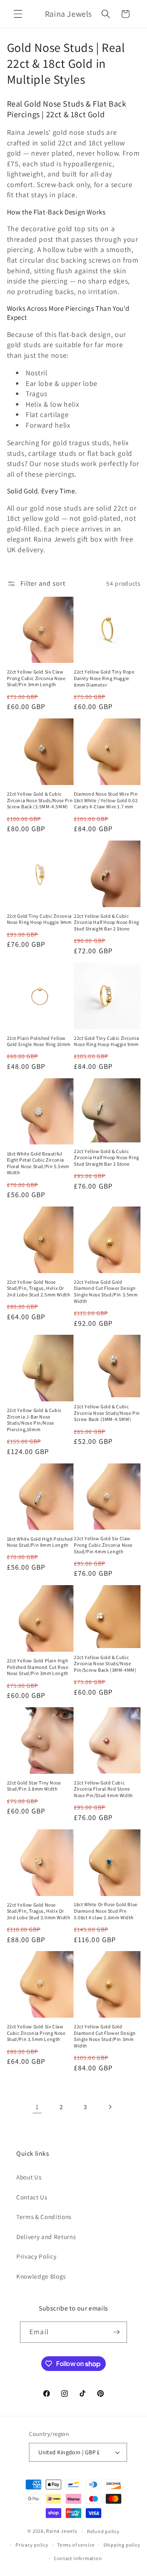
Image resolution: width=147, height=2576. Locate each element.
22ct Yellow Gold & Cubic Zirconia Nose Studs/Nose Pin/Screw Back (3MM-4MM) (105, 1664)
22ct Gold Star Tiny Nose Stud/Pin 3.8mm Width (34, 1786)
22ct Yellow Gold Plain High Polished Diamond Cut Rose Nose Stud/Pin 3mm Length (38, 1667)
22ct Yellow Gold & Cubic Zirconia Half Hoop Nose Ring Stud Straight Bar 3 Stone (107, 1158)
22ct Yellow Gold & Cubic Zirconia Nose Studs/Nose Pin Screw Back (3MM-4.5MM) (107, 1413)
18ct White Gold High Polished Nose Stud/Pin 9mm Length (40, 1542)
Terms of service (76, 2545)
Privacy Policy (36, 2256)
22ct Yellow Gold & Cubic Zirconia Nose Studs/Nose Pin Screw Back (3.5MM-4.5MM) (40, 800)
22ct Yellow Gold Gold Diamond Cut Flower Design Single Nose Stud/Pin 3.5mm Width (106, 1291)
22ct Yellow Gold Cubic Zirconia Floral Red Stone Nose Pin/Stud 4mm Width (103, 1789)
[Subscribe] (116, 2332)
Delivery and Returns (46, 2237)
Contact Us (32, 2197)
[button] (18, 14)
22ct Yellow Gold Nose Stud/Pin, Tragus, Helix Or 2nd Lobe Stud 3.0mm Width (39, 1911)
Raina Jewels (61, 2531)
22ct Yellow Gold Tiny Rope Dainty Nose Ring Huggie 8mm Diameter (104, 678)
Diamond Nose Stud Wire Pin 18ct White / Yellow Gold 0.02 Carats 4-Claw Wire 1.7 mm (106, 800)
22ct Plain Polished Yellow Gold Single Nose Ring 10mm (39, 1041)
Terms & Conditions (44, 2217)
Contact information (78, 2558)
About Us (29, 2177)
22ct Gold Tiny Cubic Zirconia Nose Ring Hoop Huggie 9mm (39, 919)
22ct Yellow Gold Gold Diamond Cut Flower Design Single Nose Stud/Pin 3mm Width (105, 2036)
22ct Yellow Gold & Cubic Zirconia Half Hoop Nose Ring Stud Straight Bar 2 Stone (107, 922)
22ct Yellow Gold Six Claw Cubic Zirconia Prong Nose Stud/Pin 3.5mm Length (36, 2033)
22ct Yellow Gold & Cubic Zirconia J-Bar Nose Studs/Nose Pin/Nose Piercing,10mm (34, 1420)
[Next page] (110, 2107)
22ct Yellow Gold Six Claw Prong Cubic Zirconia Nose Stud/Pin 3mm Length (36, 678)
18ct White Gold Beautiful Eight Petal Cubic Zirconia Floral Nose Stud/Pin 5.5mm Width (38, 1163)
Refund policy (103, 2531)
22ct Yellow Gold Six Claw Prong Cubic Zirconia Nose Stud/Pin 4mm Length (103, 1545)
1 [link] (37, 2107)
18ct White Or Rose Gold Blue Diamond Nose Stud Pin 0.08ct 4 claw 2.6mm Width (106, 1911)
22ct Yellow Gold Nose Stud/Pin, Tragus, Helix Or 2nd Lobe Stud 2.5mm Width (39, 1288)
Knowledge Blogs (41, 2276)
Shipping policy (122, 2545)
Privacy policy (32, 2545)
